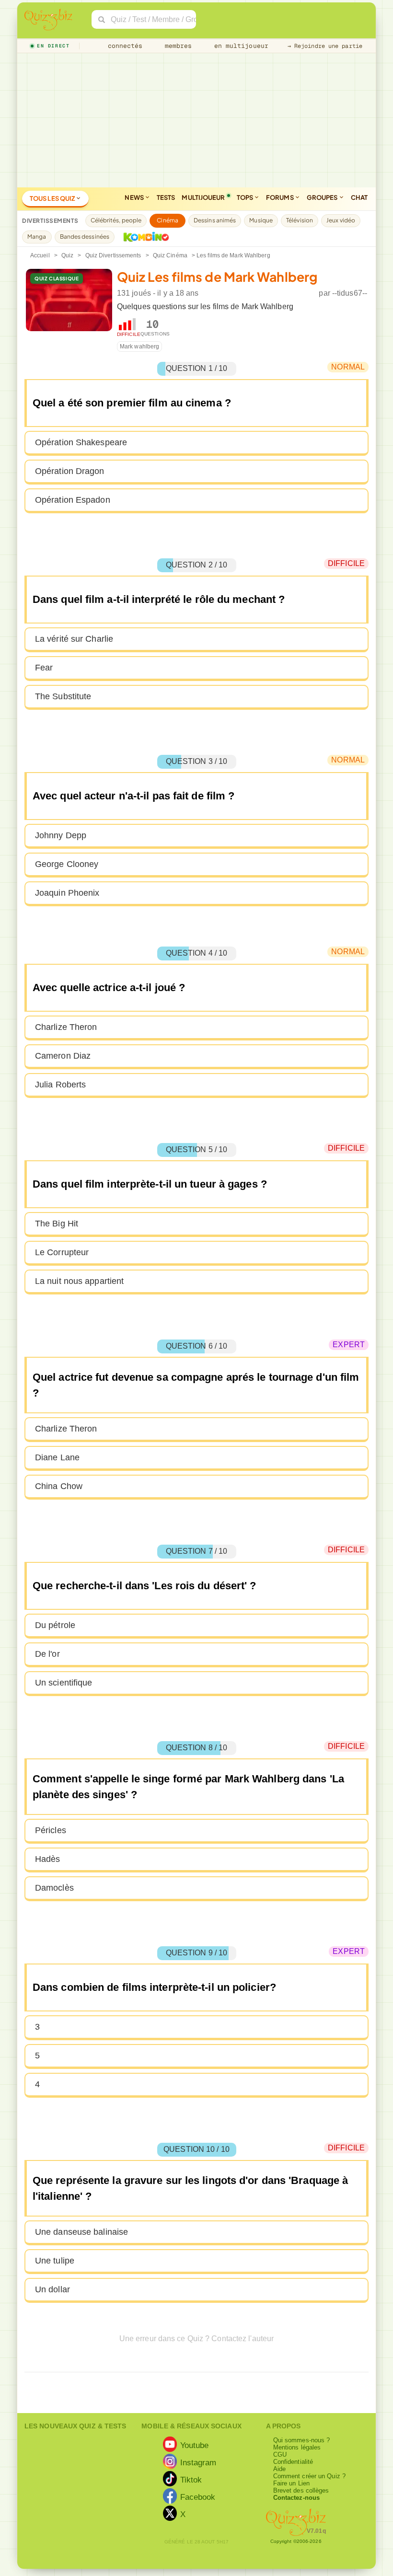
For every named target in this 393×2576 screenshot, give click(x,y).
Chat (359, 197)
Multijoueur (203, 197)
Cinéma (168, 220)
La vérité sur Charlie (74, 639)
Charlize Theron (66, 1027)
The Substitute (63, 696)
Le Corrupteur (62, 1252)
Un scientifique (64, 1683)
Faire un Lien (291, 2483)
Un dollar (52, 2289)
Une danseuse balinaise (81, 2232)
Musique (261, 220)
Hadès (48, 1859)
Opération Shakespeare (81, 442)
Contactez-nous (296, 2498)
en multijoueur (239, 46)
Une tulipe (55, 2261)
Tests (166, 197)
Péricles (51, 1830)
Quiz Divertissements (113, 255)
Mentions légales (297, 2447)
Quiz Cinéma (170, 255)
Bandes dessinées (85, 237)
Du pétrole (55, 1625)
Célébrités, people (116, 220)
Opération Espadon (73, 500)
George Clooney (67, 864)
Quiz (67, 255)
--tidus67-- (350, 293)
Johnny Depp (61, 835)
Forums (280, 197)
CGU (280, 2455)
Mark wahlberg (139, 347)
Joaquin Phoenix (67, 893)
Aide (279, 2469)
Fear (44, 668)
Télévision (300, 220)
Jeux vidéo (341, 220)
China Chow (59, 1486)
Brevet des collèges (301, 2490)
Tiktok (191, 2479)
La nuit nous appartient (79, 1281)
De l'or (47, 1654)
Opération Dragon (70, 471)
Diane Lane (57, 1457)
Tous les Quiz (53, 198)
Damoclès (54, 1888)
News (135, 197)
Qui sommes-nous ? (302, 2440)
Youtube (195, 2445)
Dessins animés (215, 220)
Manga (37, 237)
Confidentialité (293, 2462)
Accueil (40, 255)
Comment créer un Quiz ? (309, 2476)
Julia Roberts (60, 1085)
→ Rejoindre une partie (325, 46)
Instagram (198, 2462)
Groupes (323, 197)
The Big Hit (57, 1224)
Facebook (198, 2496)
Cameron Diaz (63, 1056)
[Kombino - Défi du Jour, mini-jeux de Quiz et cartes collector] (144, 237)
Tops (246, 197)
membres (177, 46)
